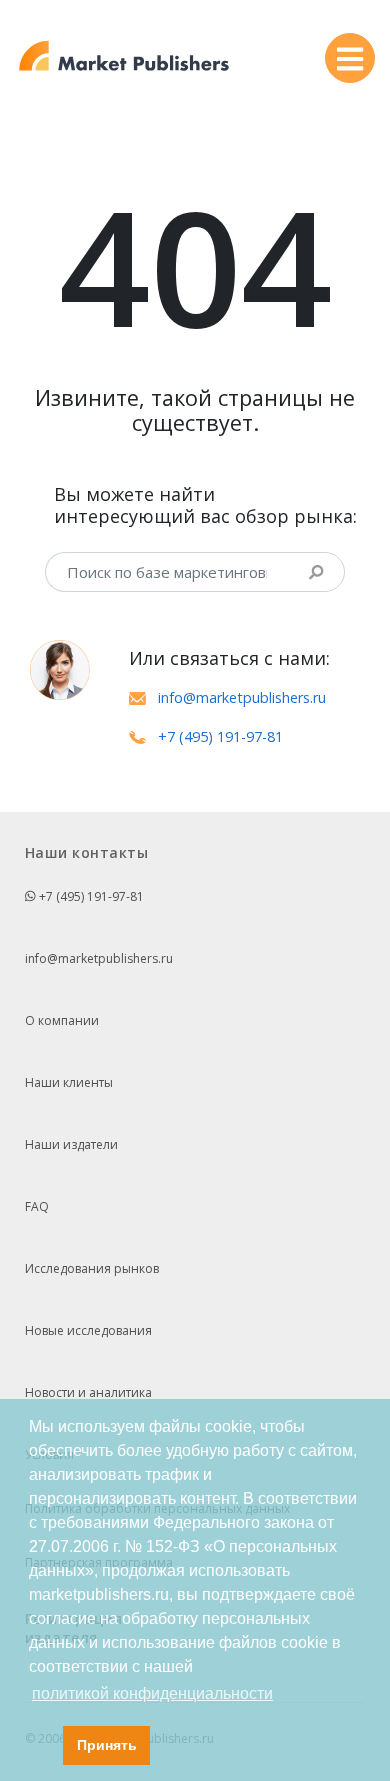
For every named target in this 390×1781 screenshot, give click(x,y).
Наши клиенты (69, 1082)
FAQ (37, 1206)
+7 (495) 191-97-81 (220, 736)
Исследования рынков (92, 1268)
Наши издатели (71, 1144)
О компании (62, 1020)
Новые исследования (88, 1330)
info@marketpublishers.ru (242, 697)
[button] (42, 1746)
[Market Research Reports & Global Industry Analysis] (124, 56)
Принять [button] (107, 1745)
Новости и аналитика (88, 1392)
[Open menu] (350, 58)
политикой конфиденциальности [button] (152, 1693)
